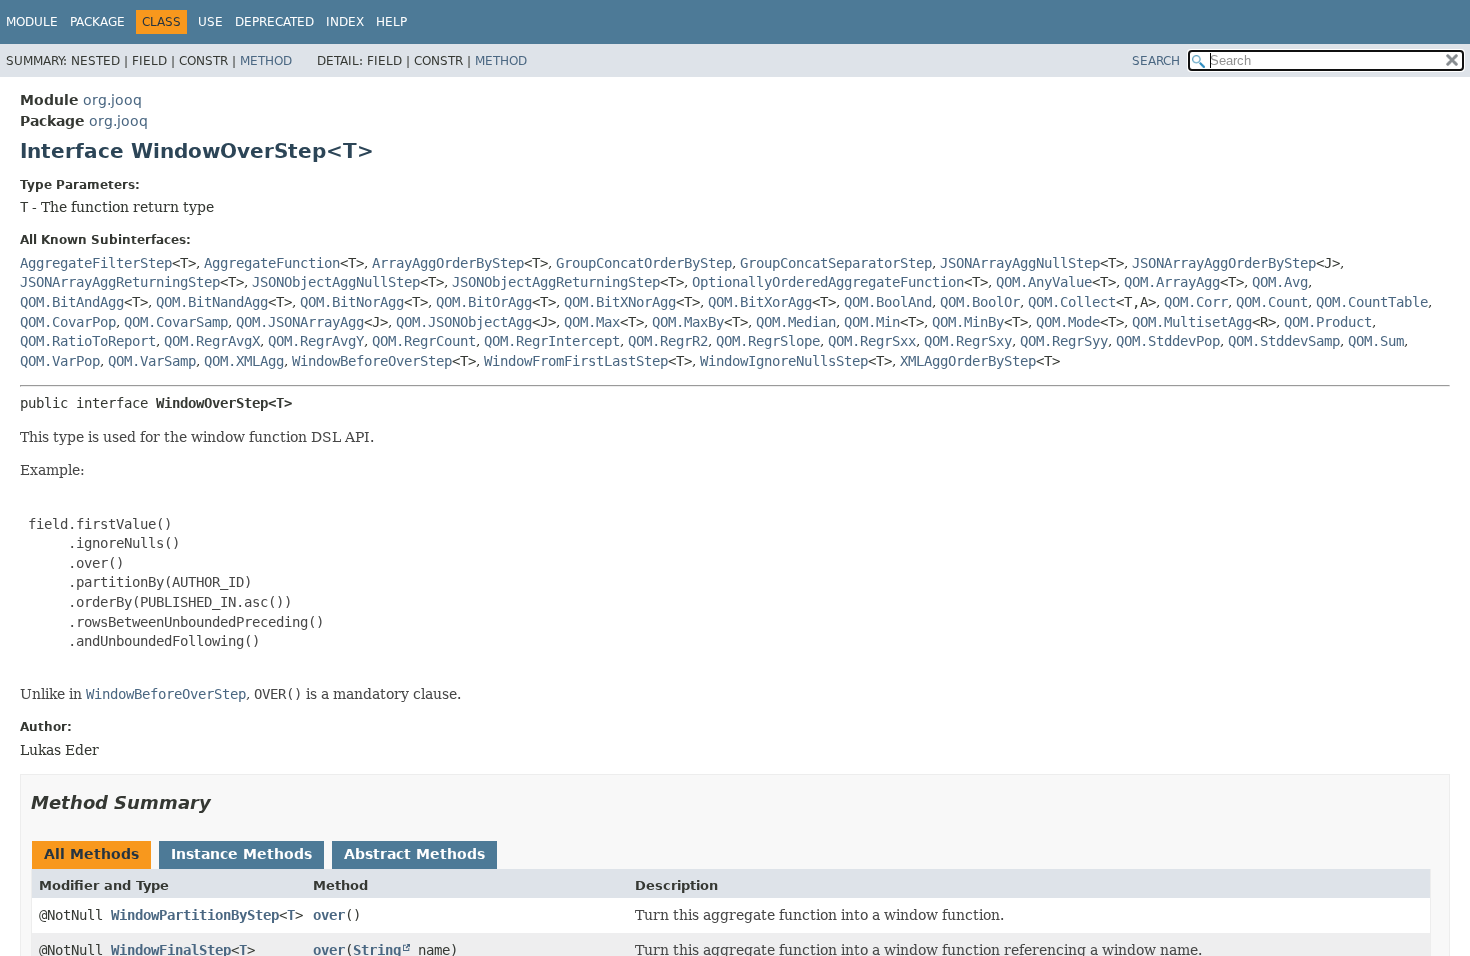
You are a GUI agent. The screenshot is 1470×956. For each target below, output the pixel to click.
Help (391, 22)
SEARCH (1156, 61)
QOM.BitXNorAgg (620, 302)
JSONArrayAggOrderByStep (1224, 263)
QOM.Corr (1196, 302)
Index (345, 22)
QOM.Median (796, 322)
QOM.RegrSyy (1064, 341)
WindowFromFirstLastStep (576, 361)
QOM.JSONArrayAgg (300, 322)
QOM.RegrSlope (768, 341)
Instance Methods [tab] (241, 854)
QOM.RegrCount (424, 341)
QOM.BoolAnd (888, 302)
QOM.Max (592, 322)
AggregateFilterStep (96, 263)
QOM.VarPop (60, 361)
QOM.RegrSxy (968, 341)
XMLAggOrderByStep (968, 361)
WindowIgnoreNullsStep (784, 361)
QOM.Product (1328, 322)
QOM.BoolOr (980, 302)
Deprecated (274, 22)
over (329, 915)
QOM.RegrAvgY (316, 341)
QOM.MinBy (968, 322)
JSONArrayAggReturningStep (120, 282)
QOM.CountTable (1372, 302)
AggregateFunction (272, 263)
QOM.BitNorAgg (352, 302)
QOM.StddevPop (1168, 341)
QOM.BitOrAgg (484, 302)
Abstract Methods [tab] (414, 854)
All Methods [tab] (91, 854)
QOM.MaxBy (688, 322)
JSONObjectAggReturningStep (556, 282)
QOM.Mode (1068, 322)
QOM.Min (872, 322)
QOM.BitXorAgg (760, 302)
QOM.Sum (1376, 341)
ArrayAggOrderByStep (448, 263)
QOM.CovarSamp (176, 322)
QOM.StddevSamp (1284, 341)
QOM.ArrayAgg (1172, 282)
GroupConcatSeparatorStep (836, 263)
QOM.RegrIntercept (552, 341)
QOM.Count (1272, 302)
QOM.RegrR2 (668, 341)
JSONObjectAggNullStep (336, 282)
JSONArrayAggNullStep (1020, 263)
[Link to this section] (225, 802)
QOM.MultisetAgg (1192, 322)
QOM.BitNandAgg (212, 302)
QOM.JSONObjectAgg (464, 322)
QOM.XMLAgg (244, 361)
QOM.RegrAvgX (212, 341)
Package (97, 22)
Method (266, 61)
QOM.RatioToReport (88, 341)
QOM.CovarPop (68, 322)
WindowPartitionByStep (195, 915)
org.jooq (112, 100)
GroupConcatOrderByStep (644, 263)
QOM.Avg (1280, 282)
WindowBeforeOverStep (372, 361)
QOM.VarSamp (152, 361)
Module (32, 22)
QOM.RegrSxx (872, 341)
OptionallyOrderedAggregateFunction (828, 282)
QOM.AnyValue (1044, 282)
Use (210, 22)
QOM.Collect (1072, 302)
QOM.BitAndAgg (72, 302)
